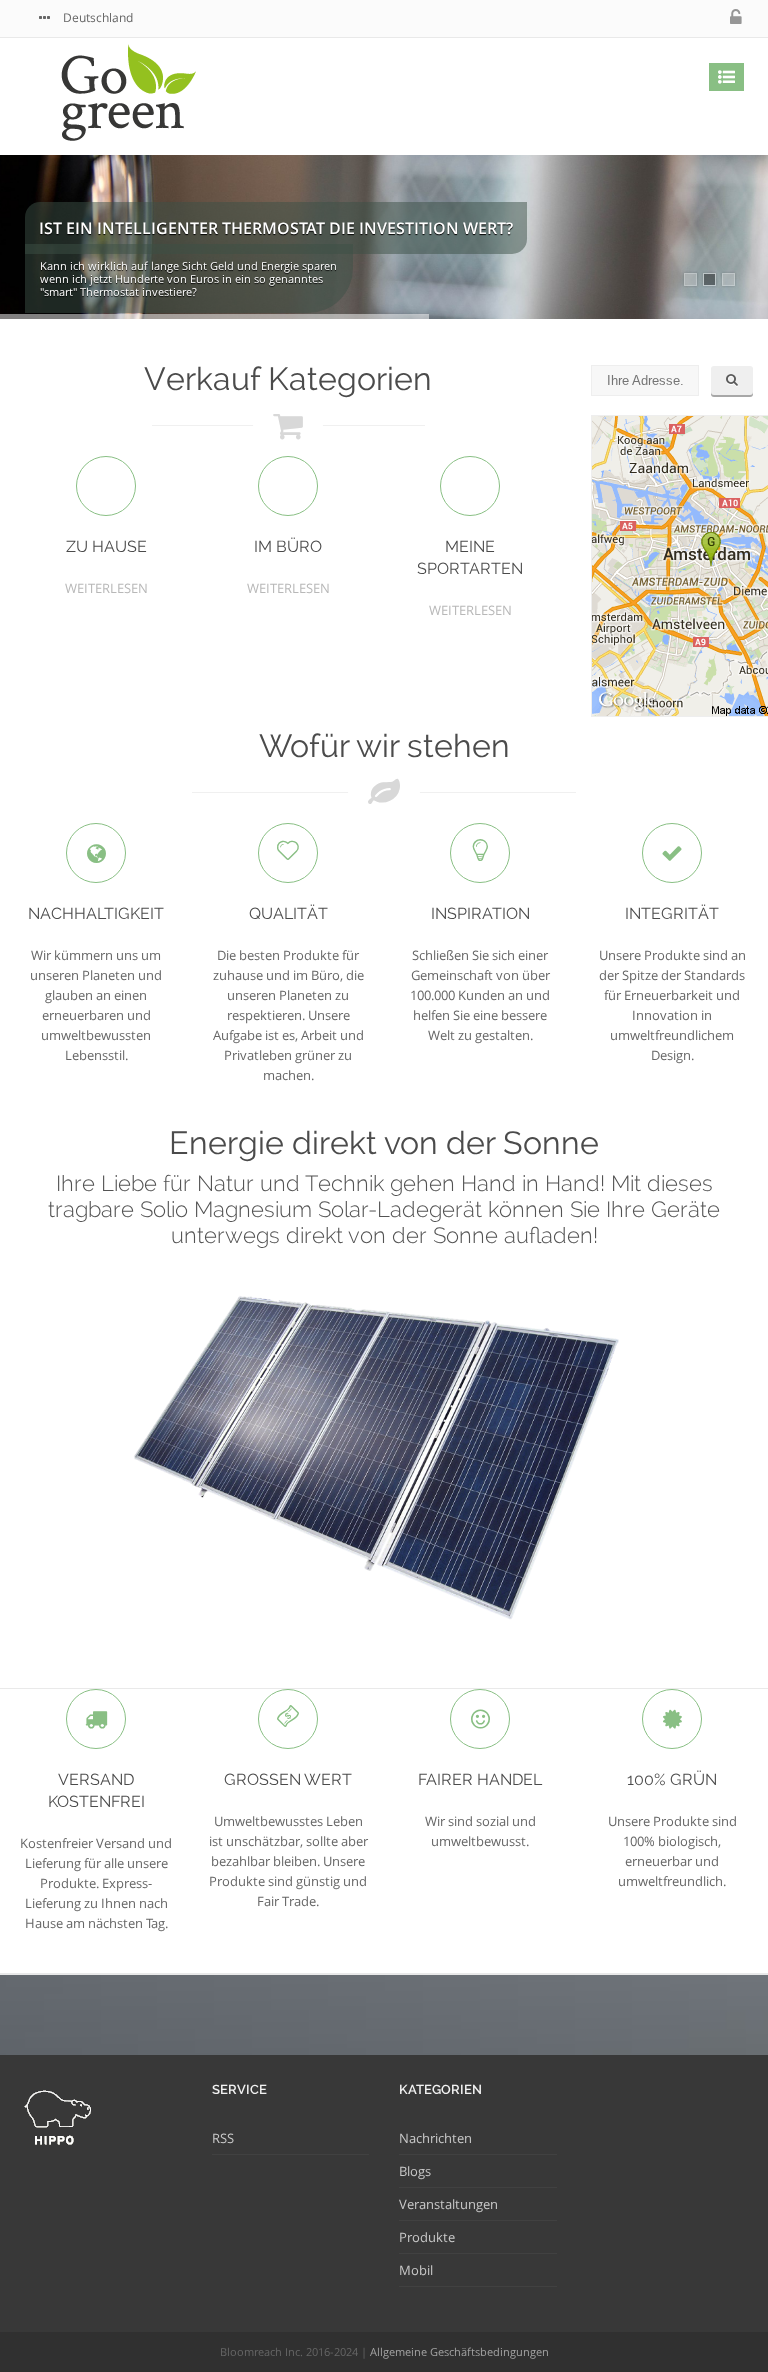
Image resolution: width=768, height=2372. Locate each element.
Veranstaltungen (448, 2204)
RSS (223, 2138)
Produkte (427, 2237)
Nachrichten (435, 2138)
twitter (633, 17)
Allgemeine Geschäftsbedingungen (459, 2351)
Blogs (415, 2171)
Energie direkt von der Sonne (384, 1142)
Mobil (416, 2270)
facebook (673, 17)
